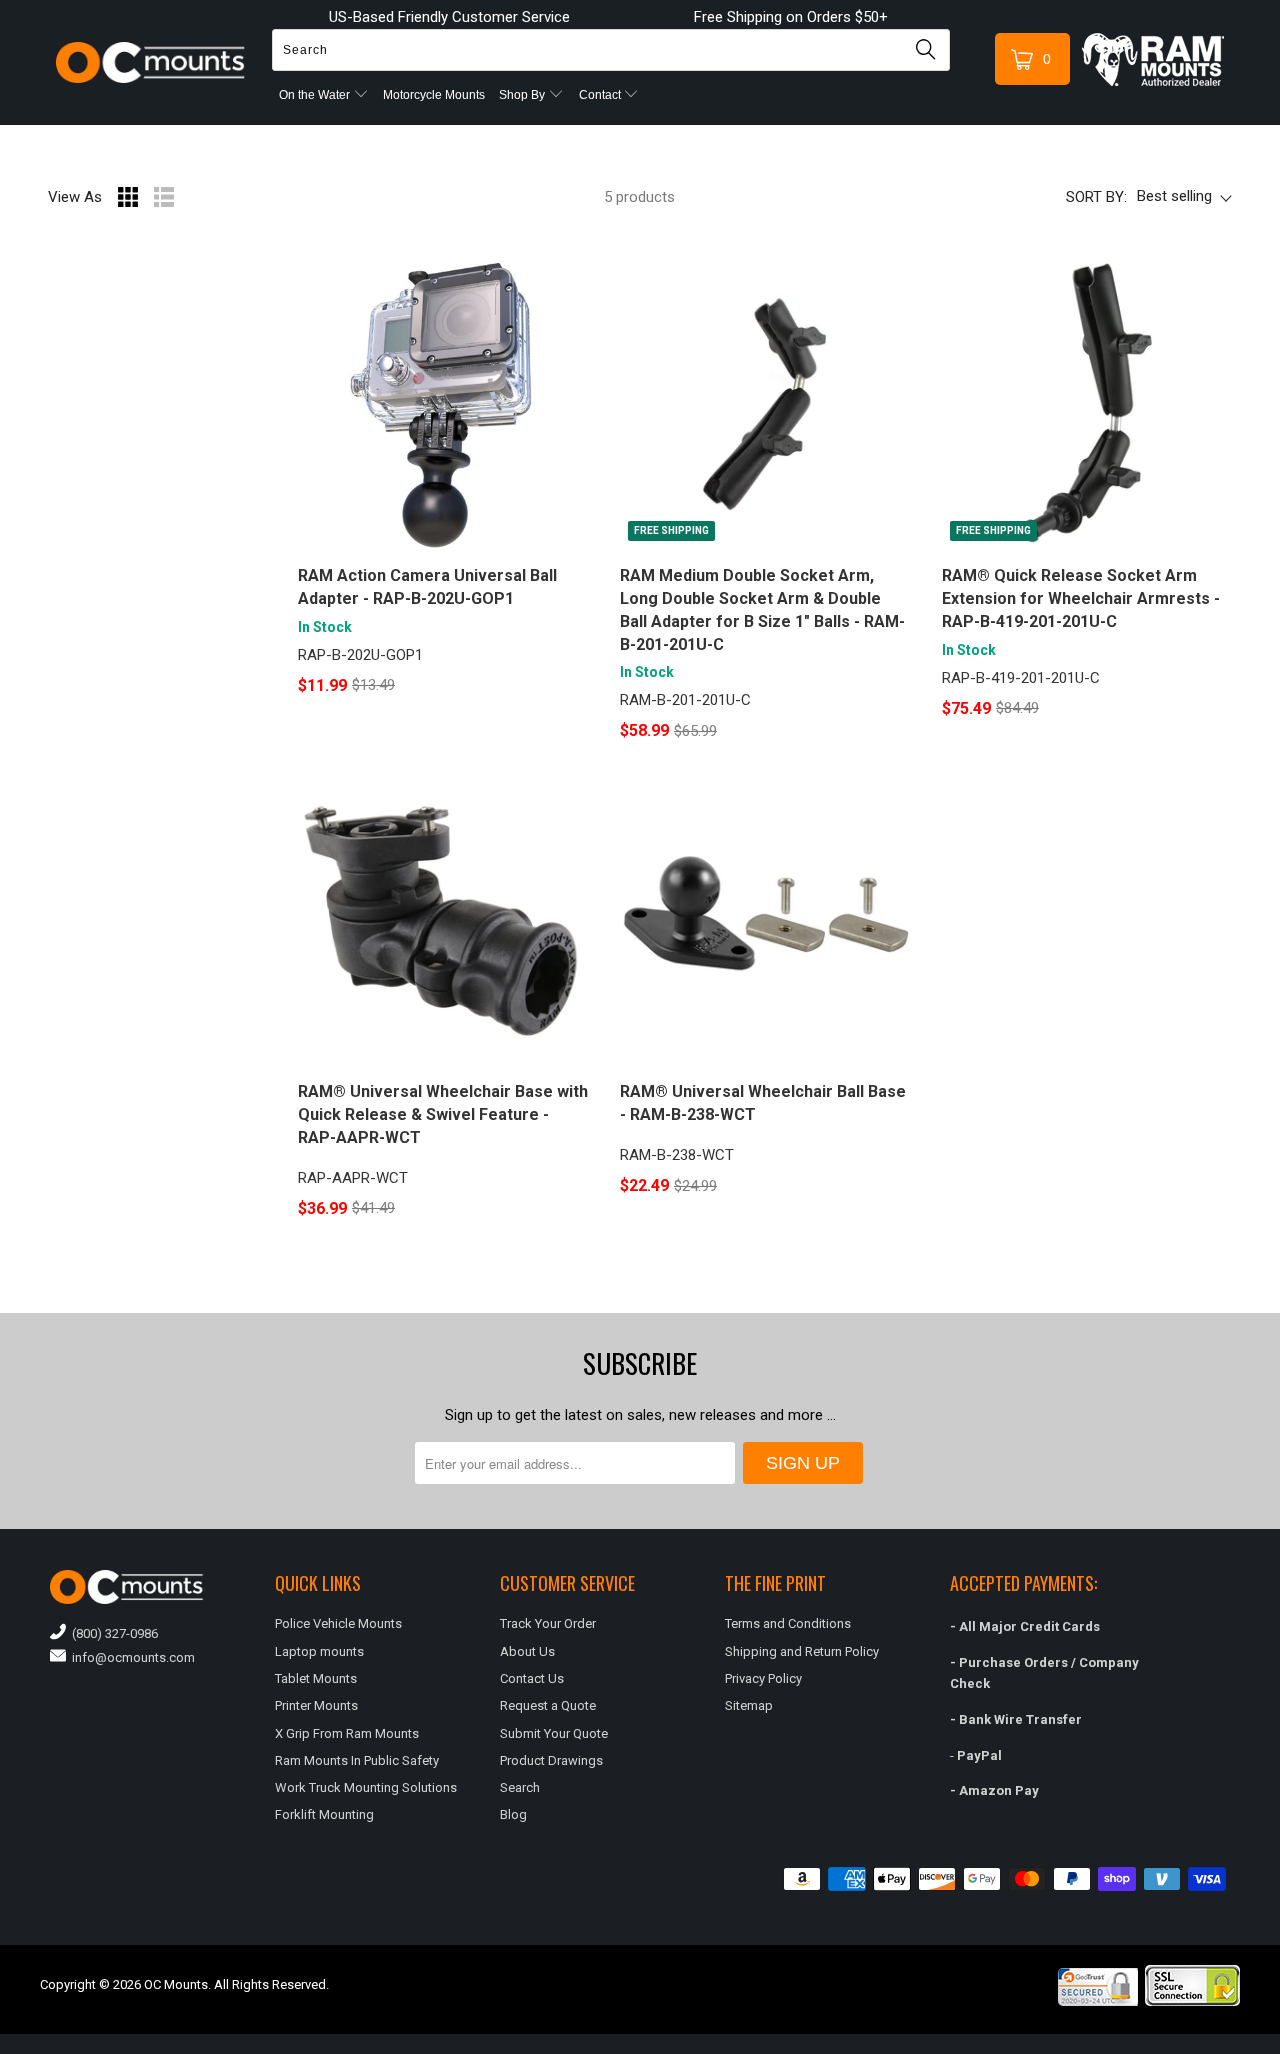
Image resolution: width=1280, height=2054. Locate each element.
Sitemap (749, 1705)
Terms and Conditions (788, 1623)
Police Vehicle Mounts (338, 1623)
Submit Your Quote (554, 1733)
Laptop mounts (319, 1651)
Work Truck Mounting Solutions (366, 1787)
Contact (601, 95)
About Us (527, 1651)
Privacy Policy (763, 1678)
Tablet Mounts (316, 1678)
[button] (1279, 2046)
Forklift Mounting (324, 1814)
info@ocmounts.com (130, 1657)
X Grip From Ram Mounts (347, 1733)
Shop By (523, 95)
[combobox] (611, 50)
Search (520, 1787)
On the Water (316, 95)
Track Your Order (548, 1623)
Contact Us (532, 1678)
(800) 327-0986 (112, 1633)
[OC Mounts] (151, 63)
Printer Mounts (316, 1705)
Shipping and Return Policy (802, 1651)
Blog (513, 1814)
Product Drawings (551, 1760)
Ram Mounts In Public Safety (357, 1760)
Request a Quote (548, 1705)
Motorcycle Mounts (434, 95)
